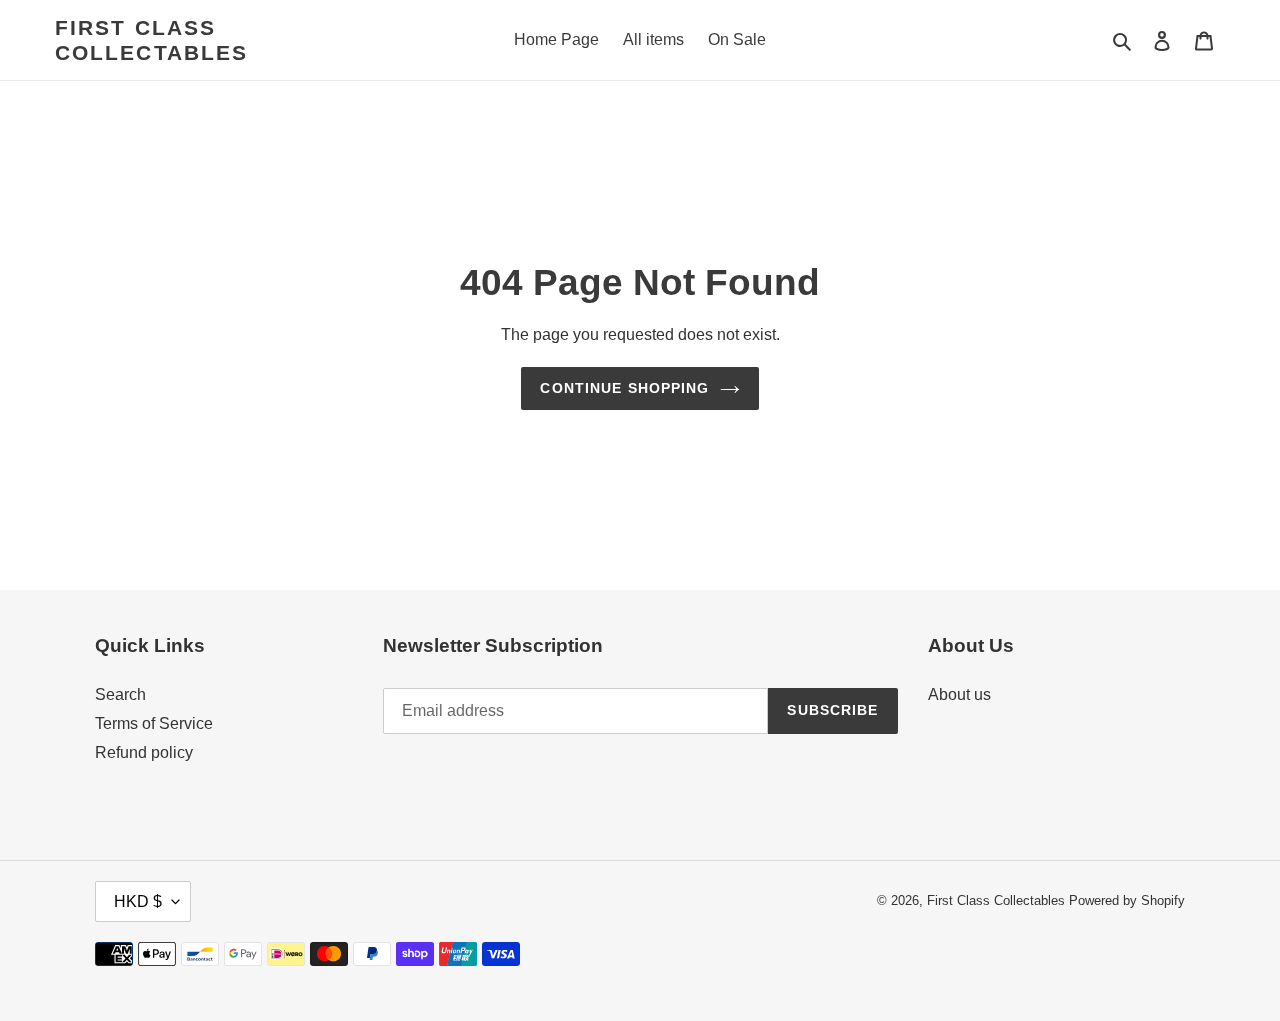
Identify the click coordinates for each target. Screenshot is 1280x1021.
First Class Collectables (151, 40)
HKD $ (138, 901)
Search (120, 694)
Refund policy (144, 752)
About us (959, 694)
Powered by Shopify (1127, 900)
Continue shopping (624, 388)
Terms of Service (154, 723)
